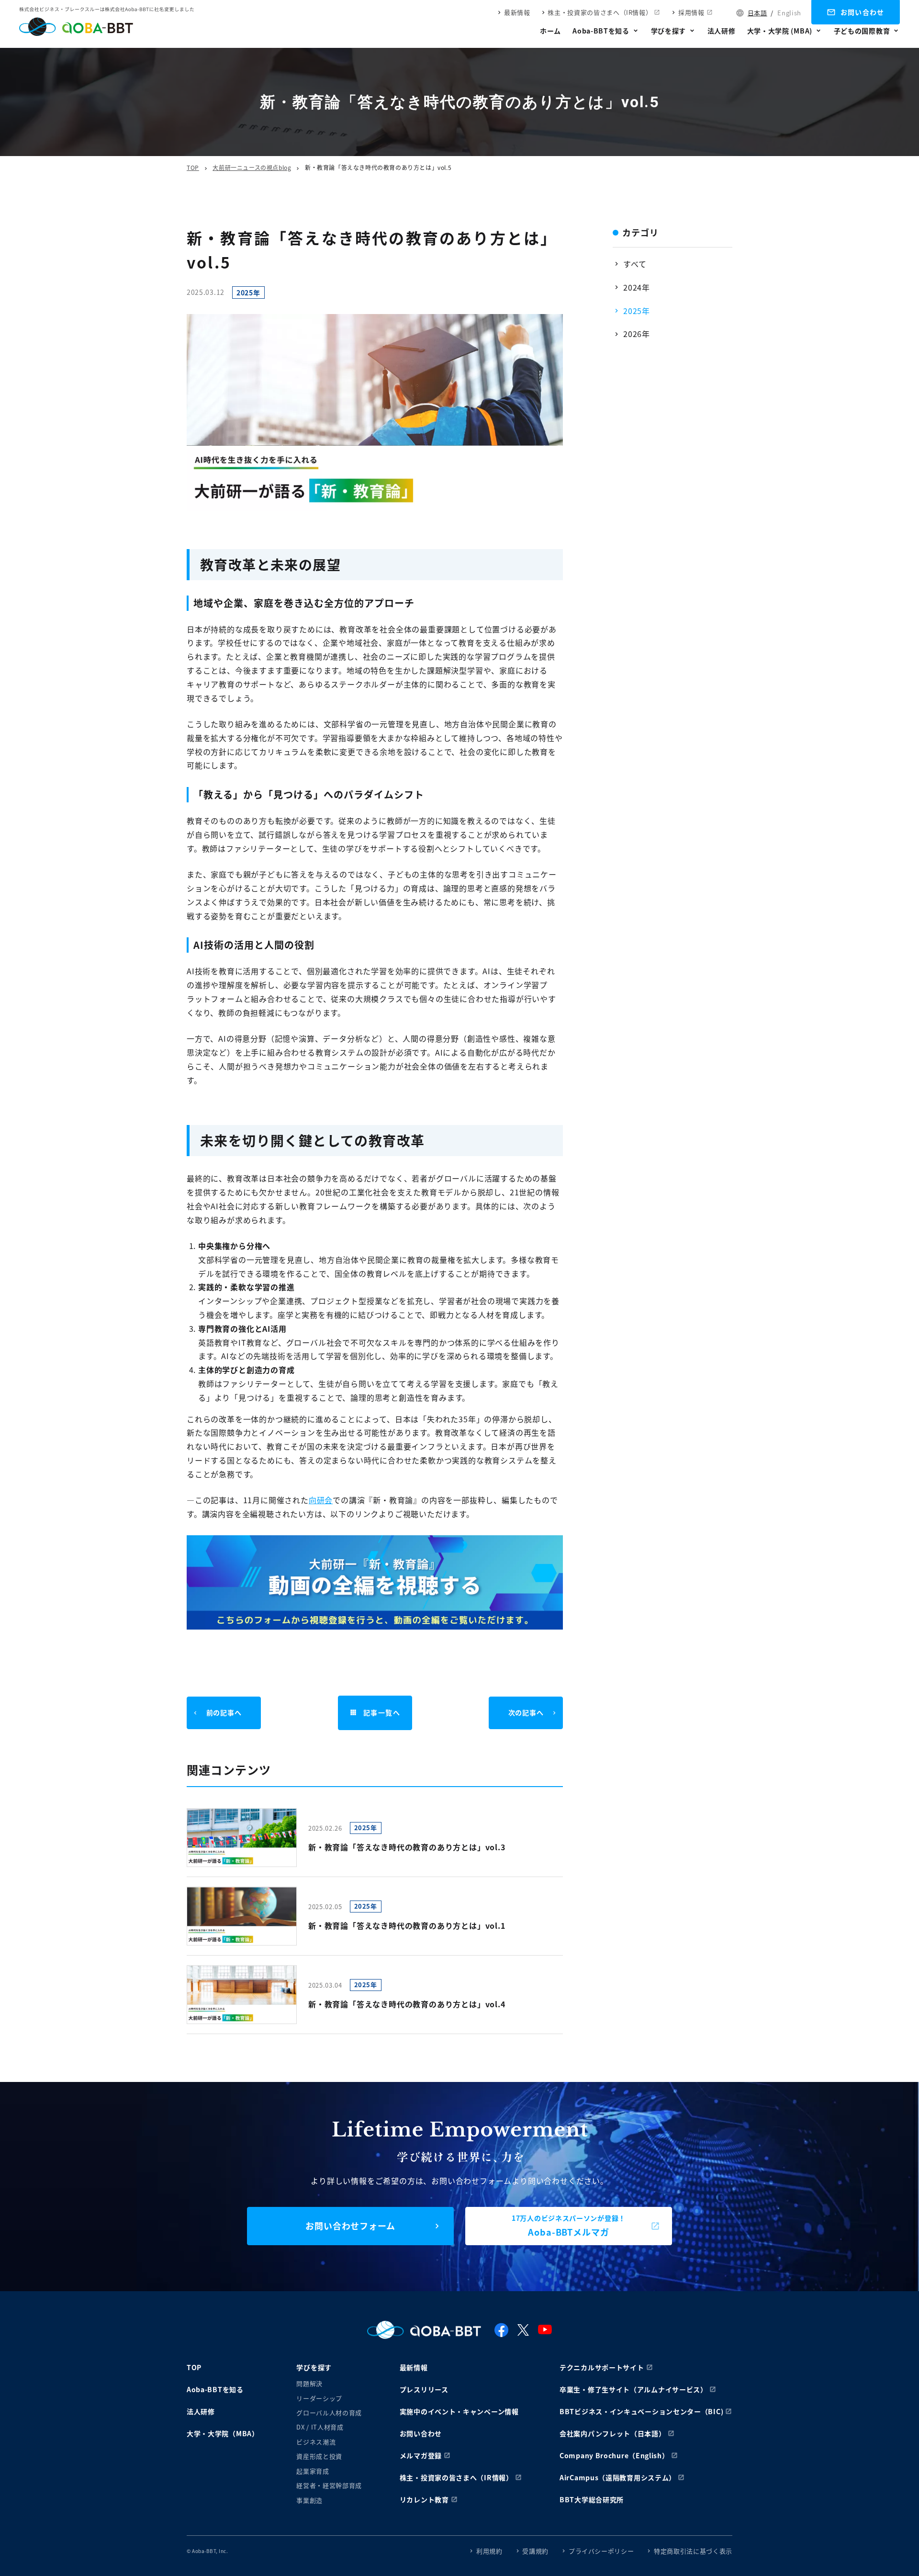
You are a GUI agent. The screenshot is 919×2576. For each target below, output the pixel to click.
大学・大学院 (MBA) (780, 31)
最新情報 (517, 12)
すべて (635, 264)
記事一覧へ (382, 1712)
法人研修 (722, 31)
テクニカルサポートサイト (602, 2367)
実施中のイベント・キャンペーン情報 (459, 2411)
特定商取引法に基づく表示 (693, 2551)
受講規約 (535, 2551)
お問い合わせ (863, 12)
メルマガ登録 (421, 2455)
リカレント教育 (424, 2499)
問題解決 (309, 2383)
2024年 (637, 287)
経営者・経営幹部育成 (329, 2485)
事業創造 (309, 2500)
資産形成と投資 (319, 2456)
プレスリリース (424, 2389)
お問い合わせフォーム (350, 2226)
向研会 (321, 1500)
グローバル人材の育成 (329, 2413)
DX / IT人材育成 (320, 2427)
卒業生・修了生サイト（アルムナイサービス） (633, 2389)
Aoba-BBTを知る (601, 31)
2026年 (637, 334)
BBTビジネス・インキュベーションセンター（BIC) (641, 2411)
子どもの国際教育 (862, 31)
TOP (193, 167)
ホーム (550, 31)
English (789, 13)
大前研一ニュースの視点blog (252, 167)
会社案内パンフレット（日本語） (613, 2433)
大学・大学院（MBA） (223, 2433)
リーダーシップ (319, 2398)
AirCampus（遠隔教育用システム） (618, 2477)
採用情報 (691, 12)
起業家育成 (313, 2471)
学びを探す (669, 31)
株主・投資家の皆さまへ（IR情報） (600, 12)
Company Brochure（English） (614, 2455)
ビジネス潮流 (316, 2442)
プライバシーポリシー (601, 2551)
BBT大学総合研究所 (592, 2499)
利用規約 (489, 2551)
